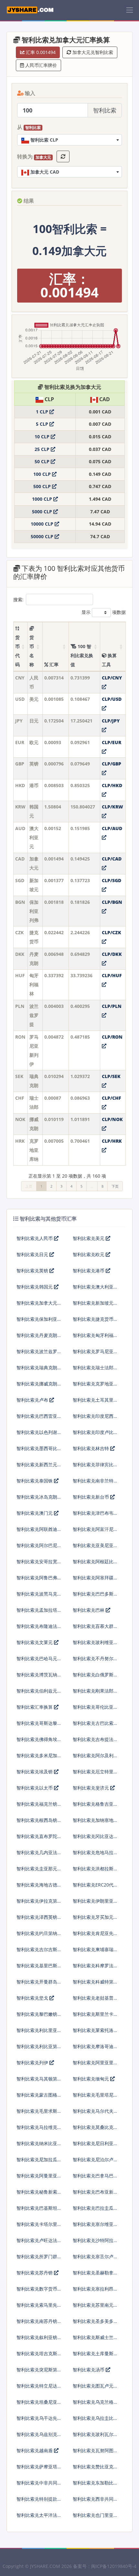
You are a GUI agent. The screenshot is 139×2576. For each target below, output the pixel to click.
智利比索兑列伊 (33, 2063)
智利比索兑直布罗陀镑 (37, 1839)
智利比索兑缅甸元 (91, 2079)
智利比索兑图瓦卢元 (93, 2386)
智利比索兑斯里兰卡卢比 (93, 2017)
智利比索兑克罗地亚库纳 (93, 1386)
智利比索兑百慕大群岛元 (93, 1629)
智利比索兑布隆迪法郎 (37, 1629)
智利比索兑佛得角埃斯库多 (37, 1742)
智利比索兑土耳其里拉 (93, 1402)
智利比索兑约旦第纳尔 (37, 1936)
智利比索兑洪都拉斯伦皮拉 (93, 1871)
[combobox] (69, 140)
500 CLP (43, 486)
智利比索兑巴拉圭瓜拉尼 (93, 2211)
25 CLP (43, 449)
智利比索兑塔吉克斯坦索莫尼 (37, 2356)
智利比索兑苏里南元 (93, 2305)
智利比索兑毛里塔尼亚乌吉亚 (93, 2097)
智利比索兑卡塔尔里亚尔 (37, 2227)
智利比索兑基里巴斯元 (37, 1968)
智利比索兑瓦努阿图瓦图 (93, 2453)
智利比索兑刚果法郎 (93, 1691)
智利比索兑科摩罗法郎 (93, 1968)
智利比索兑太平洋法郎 (37, 2518)
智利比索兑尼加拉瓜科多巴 (37, 2162)
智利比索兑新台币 (91, 1497)
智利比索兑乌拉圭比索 (93, 2421)
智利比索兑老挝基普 (93, 1998)
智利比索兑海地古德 (37, 1885)
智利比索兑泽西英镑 (37, 1917)
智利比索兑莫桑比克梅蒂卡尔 (93, 2130)
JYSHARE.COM (45, 2566)
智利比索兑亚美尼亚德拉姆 (93, 1548)
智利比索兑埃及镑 (35, 1772)
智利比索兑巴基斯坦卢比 (37, 2211)
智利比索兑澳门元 (35, 1513)
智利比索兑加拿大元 (37, 1303)
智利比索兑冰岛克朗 (37, 1497)
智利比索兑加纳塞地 (93, 1820)
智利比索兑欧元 (89, 1254)
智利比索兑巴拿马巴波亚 (93, 2178)
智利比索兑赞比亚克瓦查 (93, 2469)
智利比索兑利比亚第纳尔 (37, 2049)
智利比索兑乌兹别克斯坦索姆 (37, 2437)
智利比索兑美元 (89, 1238)
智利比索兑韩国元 (35, 1287)
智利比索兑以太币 (35, 1788)
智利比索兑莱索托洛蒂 (93, 2033)
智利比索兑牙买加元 (93, 1917)
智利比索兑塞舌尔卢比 (93, 2259)
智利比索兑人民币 (35, 1238)
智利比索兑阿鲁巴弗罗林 (37, 1580)
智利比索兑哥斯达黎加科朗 (37, 1726)
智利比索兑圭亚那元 (37, 1869)
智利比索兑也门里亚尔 (93, 2518)
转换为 (34, 157)
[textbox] (69, 140)
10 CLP (43, 437)
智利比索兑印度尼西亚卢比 (93, 1419)
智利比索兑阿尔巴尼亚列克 (37, 1548)
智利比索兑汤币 (89, 2370)
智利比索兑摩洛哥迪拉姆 (93, 2049)
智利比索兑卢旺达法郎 (37, 2243)
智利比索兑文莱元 (35, 1642)
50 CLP (43, 461)
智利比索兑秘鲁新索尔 (37, 2194)
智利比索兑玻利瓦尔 (93, 2434)
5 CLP (43, 424)
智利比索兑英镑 (33, 1271)
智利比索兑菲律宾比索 (93, 1467)
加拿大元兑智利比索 (92, 52)
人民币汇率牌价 (40, 65)
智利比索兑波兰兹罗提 (37, 1354)
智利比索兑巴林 (89, 1610)
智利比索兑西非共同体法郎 (93, 2501)
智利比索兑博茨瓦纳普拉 (37, 1677)
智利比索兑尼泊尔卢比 (93, 2162)
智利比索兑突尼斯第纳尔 (37, 2372)
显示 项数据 (104, 612)
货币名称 (32, 651)
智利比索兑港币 (89, 1271)
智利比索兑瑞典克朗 (37, 1368)
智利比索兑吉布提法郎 (93, 1742)
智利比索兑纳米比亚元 (37, 2146)
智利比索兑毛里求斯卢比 (37, 2114)
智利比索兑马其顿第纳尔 (37, 2081)
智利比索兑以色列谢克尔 (37, 1435)
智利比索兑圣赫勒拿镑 (93, 2275)
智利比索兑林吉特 (91, 1448)
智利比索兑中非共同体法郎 (37, 2485)
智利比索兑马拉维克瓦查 (37, 2130)
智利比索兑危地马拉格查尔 (93, 1855)
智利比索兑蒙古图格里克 (37, 2097)
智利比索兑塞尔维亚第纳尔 (93, 2227)
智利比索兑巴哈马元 (37, 1658)
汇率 (53, 664)
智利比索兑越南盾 (35, 2450)
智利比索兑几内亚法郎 (37, 1855)
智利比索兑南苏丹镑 (37, 2321)
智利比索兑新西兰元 (37, 1464)
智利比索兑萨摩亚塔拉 (37, 2469)
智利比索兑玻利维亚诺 (93, 1645)
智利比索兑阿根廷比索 (93, 1564)
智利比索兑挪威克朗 (37, 1384)
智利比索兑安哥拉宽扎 (37, 1564)
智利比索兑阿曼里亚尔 (37, 2178)
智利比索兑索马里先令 (37, 2308)
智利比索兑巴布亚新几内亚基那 (93, 2194)
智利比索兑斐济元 (91, 1788)
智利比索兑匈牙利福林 (93, 1338)
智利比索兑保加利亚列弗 (37, 1322)
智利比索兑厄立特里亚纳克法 (93, 1774)
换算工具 (109, 660)
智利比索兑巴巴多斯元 (93, 1596)
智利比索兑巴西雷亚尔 (37, 1419)
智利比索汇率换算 (35, 1707)
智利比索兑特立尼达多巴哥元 (37, 2388)
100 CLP (43, 474)
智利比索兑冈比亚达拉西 (93, 1839)
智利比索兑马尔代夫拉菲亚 (93, 2114)
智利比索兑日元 (33, 1254)
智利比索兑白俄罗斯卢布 (93, 1677)
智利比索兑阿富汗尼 (93, 1529)
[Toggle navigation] (130, 10)
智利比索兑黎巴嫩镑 (37, 2014)
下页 (115, 1186)
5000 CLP (43, 512)
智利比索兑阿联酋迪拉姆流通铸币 (37, 1532)
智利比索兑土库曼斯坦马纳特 (93, 2356)
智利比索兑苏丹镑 (35, 2273)
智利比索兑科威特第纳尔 (93, 1984)
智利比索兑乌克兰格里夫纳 (93, 2405)
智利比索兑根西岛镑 (37, 1820)
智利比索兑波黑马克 (37, 1594)
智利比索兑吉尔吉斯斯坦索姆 (37, 1952)
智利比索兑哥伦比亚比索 (93, 1710)
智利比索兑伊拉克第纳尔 (37, 1903)
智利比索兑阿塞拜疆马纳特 (93, 1580)
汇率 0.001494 (40, 52)
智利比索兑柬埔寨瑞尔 (93, 1952)
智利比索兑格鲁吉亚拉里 (93, 1806)
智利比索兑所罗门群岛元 (37, 2259)
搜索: (18, 599)
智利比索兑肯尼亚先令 (93, 1936)
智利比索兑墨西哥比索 (37, 1451)
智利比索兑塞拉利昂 (93, 2289)
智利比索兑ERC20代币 (93, 1887)
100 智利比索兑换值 (82, 655)
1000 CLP (43, 499)
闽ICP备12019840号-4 (114, 2566)
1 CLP (43, 412)
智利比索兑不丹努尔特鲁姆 (93, 1661)
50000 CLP (43, 536)
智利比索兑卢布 (33, 1400)
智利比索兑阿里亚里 (93, 2063)
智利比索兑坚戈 (33, 1998)
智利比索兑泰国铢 (35, 1481)
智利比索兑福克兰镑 (37, 1804)
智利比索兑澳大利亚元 (93, 1289)
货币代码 (17, 651)
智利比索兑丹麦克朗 (37, 1335)
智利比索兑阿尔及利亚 (93, 1758)
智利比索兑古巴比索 (93, 1723)
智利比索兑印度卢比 (93, 1432)
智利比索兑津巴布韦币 (93, 1516)
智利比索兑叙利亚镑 (37, 2337)
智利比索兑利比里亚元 (37, 2033)
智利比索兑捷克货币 (93, 1319)
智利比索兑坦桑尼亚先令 (37, 2405)
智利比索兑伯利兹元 (37, 1691)
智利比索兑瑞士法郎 (93, 1368)
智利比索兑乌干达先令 (37, 2421)
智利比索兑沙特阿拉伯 (93, 2243)
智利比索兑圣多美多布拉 (93, 2324)
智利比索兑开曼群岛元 (37, 1984)
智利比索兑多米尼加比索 (37, 1758)
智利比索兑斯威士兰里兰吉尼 (93, 2340)
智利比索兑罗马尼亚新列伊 (93, 1354)
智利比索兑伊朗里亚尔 (93, 1903)
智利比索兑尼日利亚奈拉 (93, 2146)
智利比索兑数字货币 (37, 2289)
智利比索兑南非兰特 (93, 1481)
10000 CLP (43, 524)
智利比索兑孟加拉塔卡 (37, 1613)
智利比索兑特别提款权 (37, 2501)
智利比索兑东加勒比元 (93, 2485)
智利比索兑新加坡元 (93, 1303)
